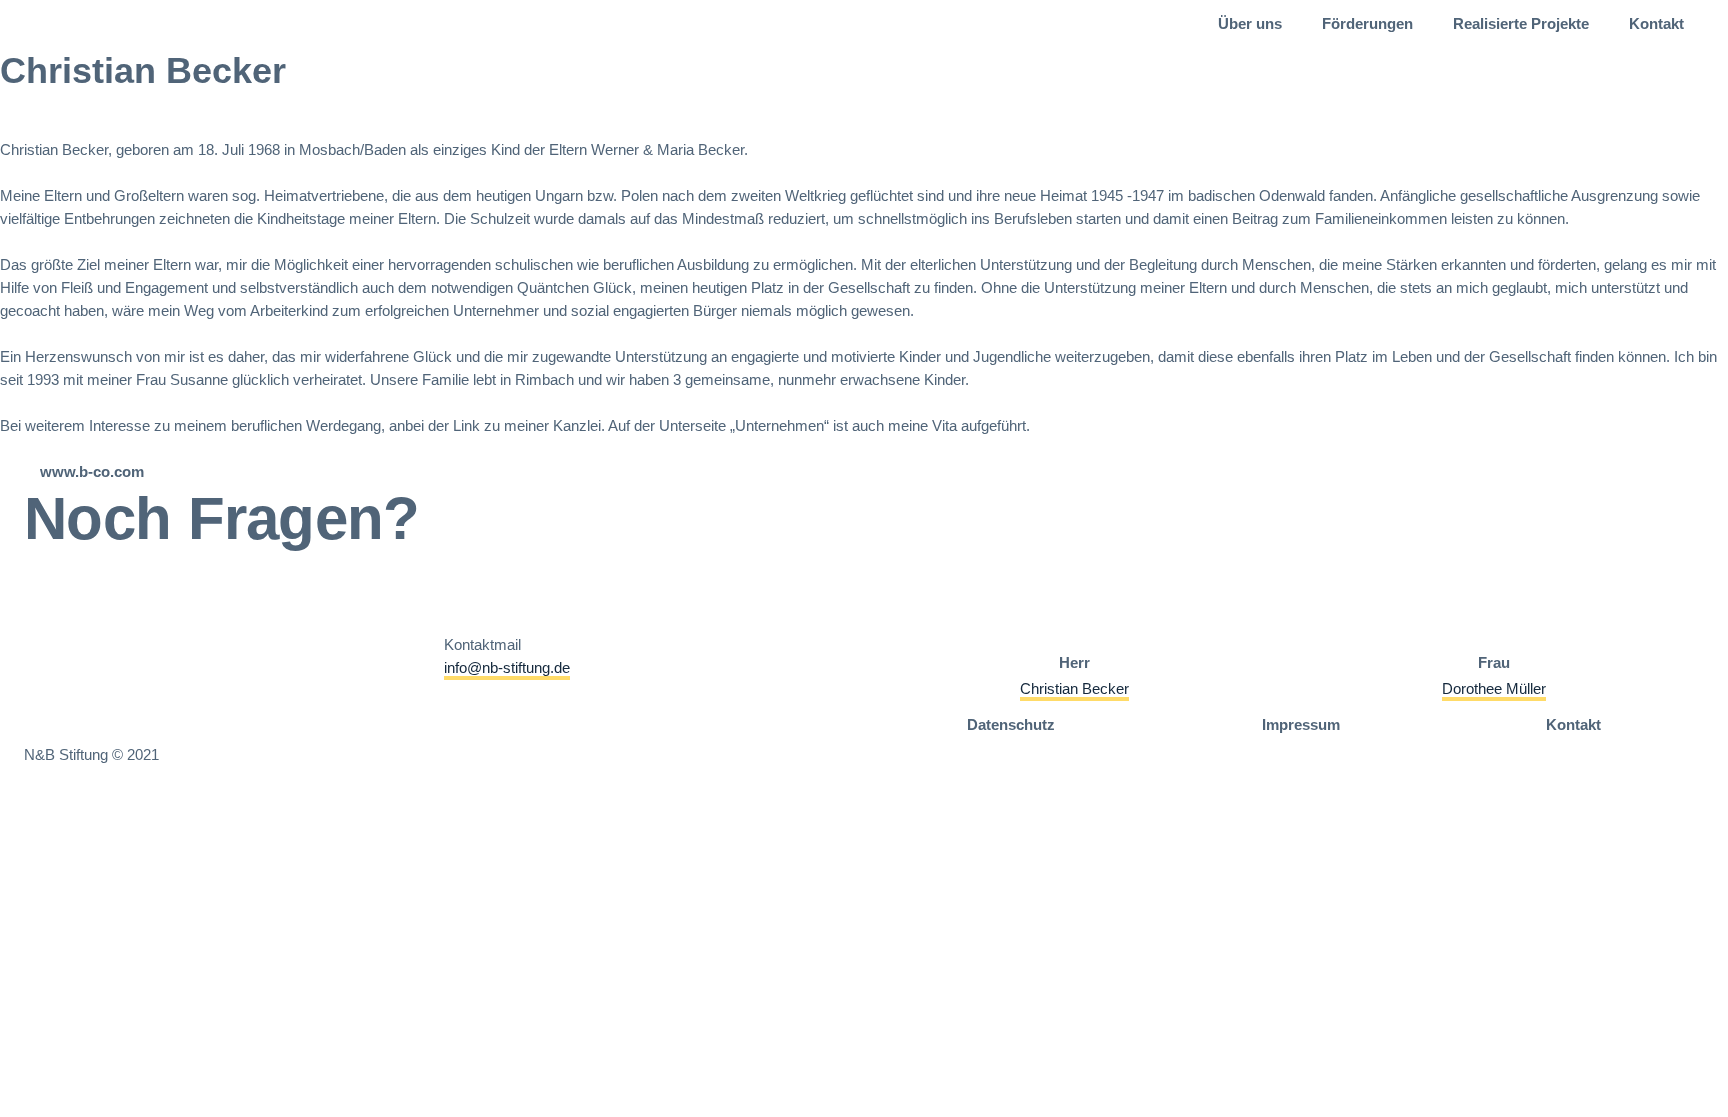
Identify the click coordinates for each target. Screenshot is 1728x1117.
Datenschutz (1011, 724)
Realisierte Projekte (1521, 23)
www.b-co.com (92, 471)
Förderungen (1367, 23)
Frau (1494, 662)
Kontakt (1656, 23)
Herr (1074, 662)
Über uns (1250, 23)
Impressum (1301, 724)
